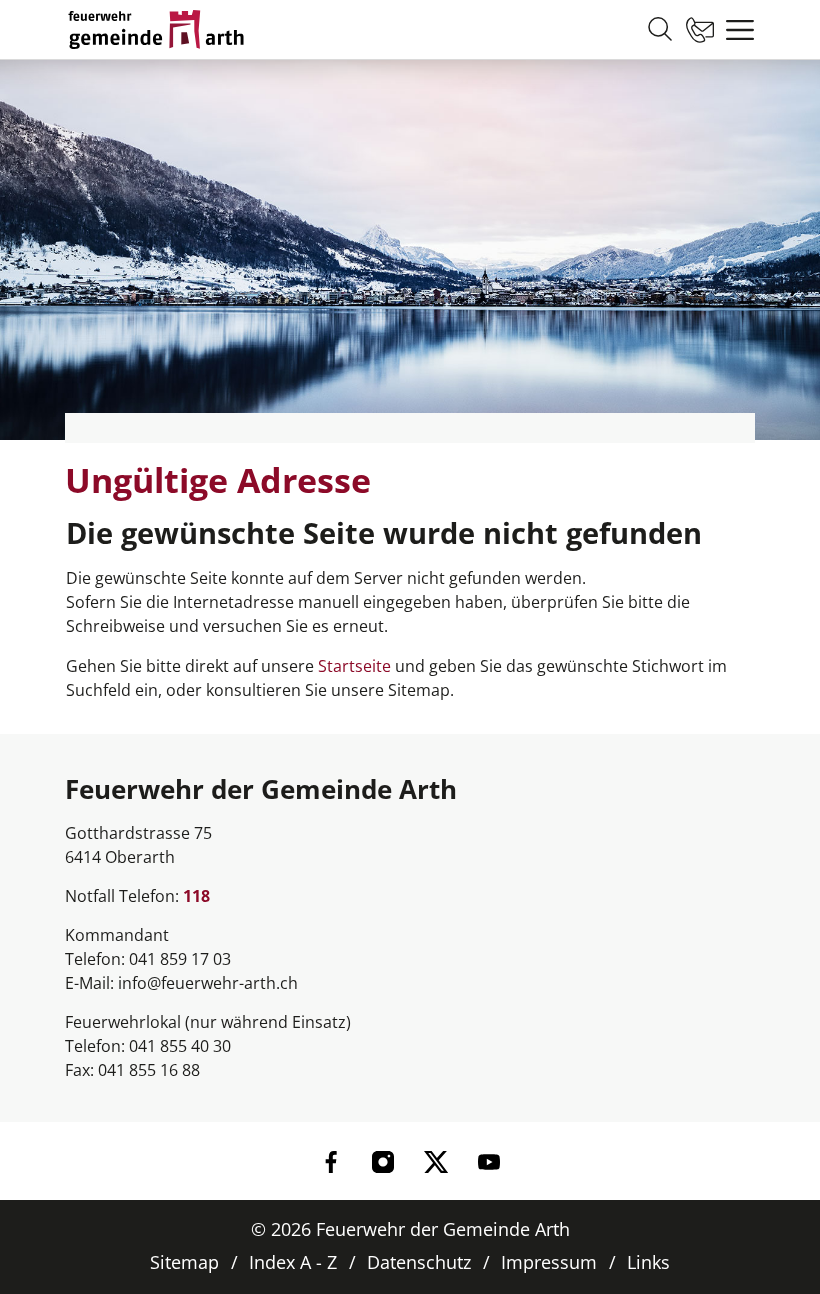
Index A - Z (293, 1262)
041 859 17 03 (180, 959)
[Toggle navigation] (735, 30)
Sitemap (184, 1262)
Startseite (354, 666)
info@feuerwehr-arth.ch (208, 983)
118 (196, 896)
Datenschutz (419, 1262)
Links (648, 1262)
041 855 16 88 (149, 1070)
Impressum (549, 1262)
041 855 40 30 (180, 1046)
